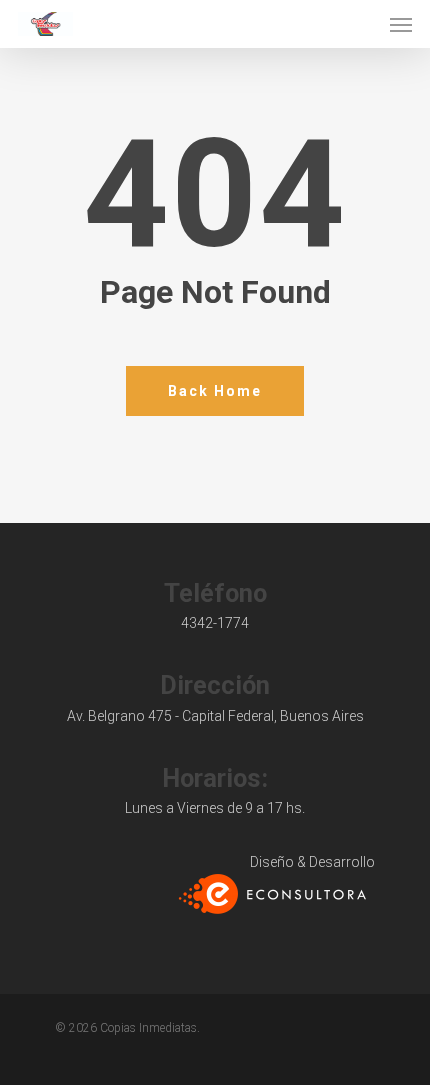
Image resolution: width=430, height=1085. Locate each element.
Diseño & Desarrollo (312, 862)
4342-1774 (215, 623)
